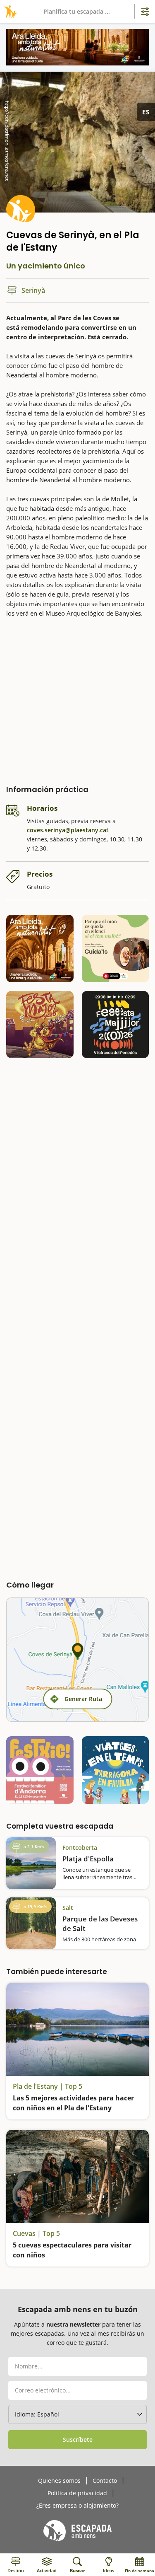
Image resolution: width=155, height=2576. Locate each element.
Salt (68, 1908)
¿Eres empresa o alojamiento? (77, 2506)
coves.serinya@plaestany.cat (68, 830)
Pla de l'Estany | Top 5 (48, 2086)
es (146, 112)
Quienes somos (59, 2481)
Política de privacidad (77, 2493)
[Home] (9, 11)
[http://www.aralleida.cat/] (77, 47)
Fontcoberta (80, 1847)
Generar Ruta (83, 1699)
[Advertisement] (77, 699)
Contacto (105, 2481)
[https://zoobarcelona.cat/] (116, 948)
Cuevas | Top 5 (36, 2233)
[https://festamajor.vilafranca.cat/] (116, 1025)
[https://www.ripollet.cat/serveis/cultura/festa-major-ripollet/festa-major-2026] (40, 1025)
